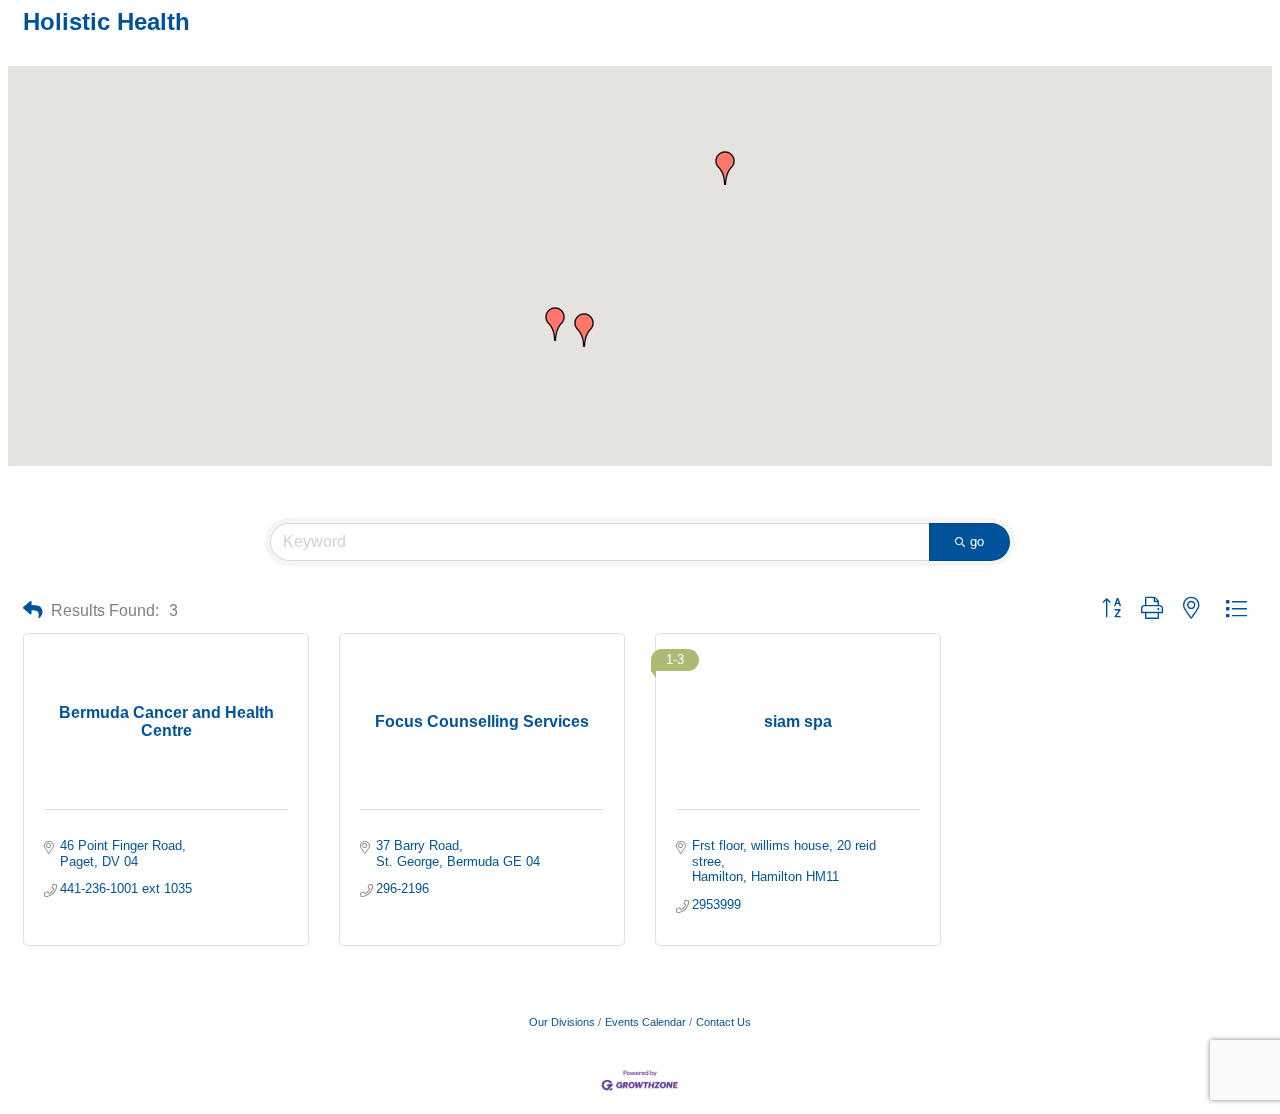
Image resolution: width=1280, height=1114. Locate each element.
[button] (584, 330)
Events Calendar (645, 1022)
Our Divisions (562, 1022)
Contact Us (723, 1022)
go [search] (977, 541)
